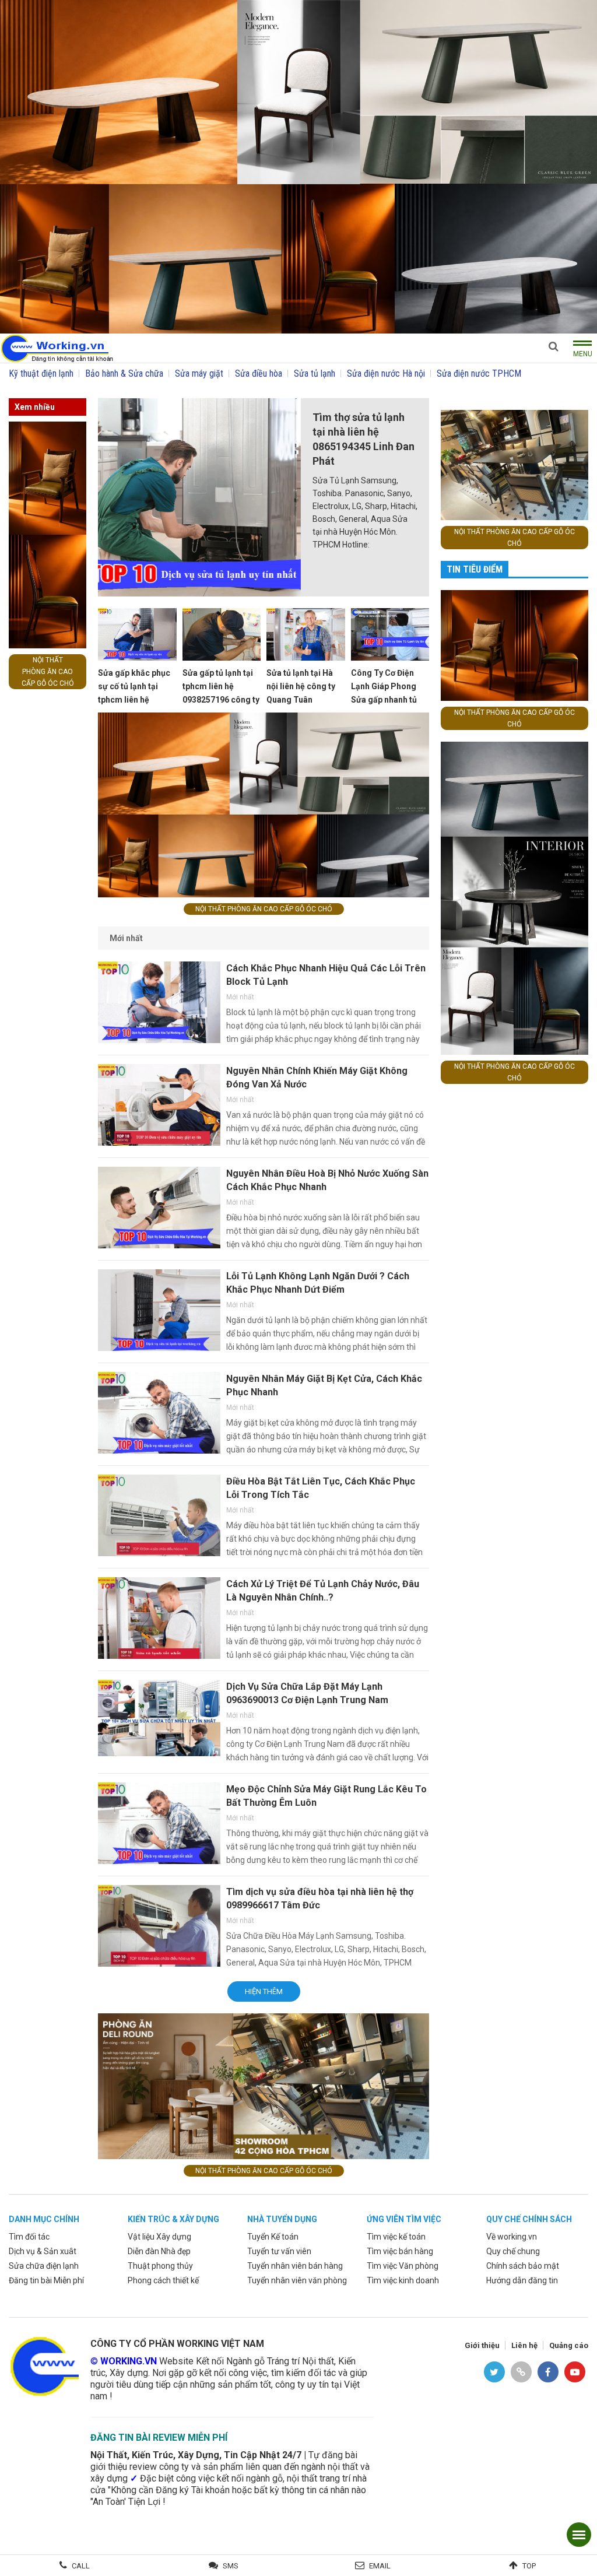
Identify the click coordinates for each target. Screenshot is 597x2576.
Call (81, 2566)
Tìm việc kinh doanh (403, 2280)
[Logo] (57, 347)
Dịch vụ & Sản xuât (43, 2251)
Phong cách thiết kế (163, 2280)
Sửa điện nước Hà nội (386, 373)
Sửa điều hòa (259, 373)
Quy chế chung (513, 2251)
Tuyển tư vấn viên (279, 2251)
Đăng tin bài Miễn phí (46, 2280)
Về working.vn (512, 2237)
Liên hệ (524, 2345)
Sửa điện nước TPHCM (479, 373)
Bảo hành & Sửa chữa (124, 373)
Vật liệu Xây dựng (159, 2237)
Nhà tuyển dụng (282, 2219)
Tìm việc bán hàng (400, 2251)
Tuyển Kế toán (273, 2237)
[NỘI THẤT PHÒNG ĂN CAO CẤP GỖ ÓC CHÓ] (298, 166)
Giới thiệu (482, 2345)
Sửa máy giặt (199, 373)
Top (529, 2566)
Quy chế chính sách (529, 2219)
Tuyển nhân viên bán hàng (295, 2266)
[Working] (44, 2365)
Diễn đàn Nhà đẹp (159, 2251)
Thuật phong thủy (160, 2266)
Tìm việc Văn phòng (403, 2266)
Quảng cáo (569, 2345)
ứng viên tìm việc (404, 2219)
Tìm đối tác (29, 2237)
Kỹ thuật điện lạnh (41, 373)
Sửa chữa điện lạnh (44, 2266)
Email (380, 2566)
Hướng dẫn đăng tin (522, 2280)
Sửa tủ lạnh (315, 373)
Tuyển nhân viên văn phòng (297, 2280)
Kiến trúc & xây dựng (173, 2219)
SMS (231, 2566)
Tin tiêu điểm (475, 569)
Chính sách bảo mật (523, 2266)
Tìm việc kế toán (396, 2237)
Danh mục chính (44, 2219)
